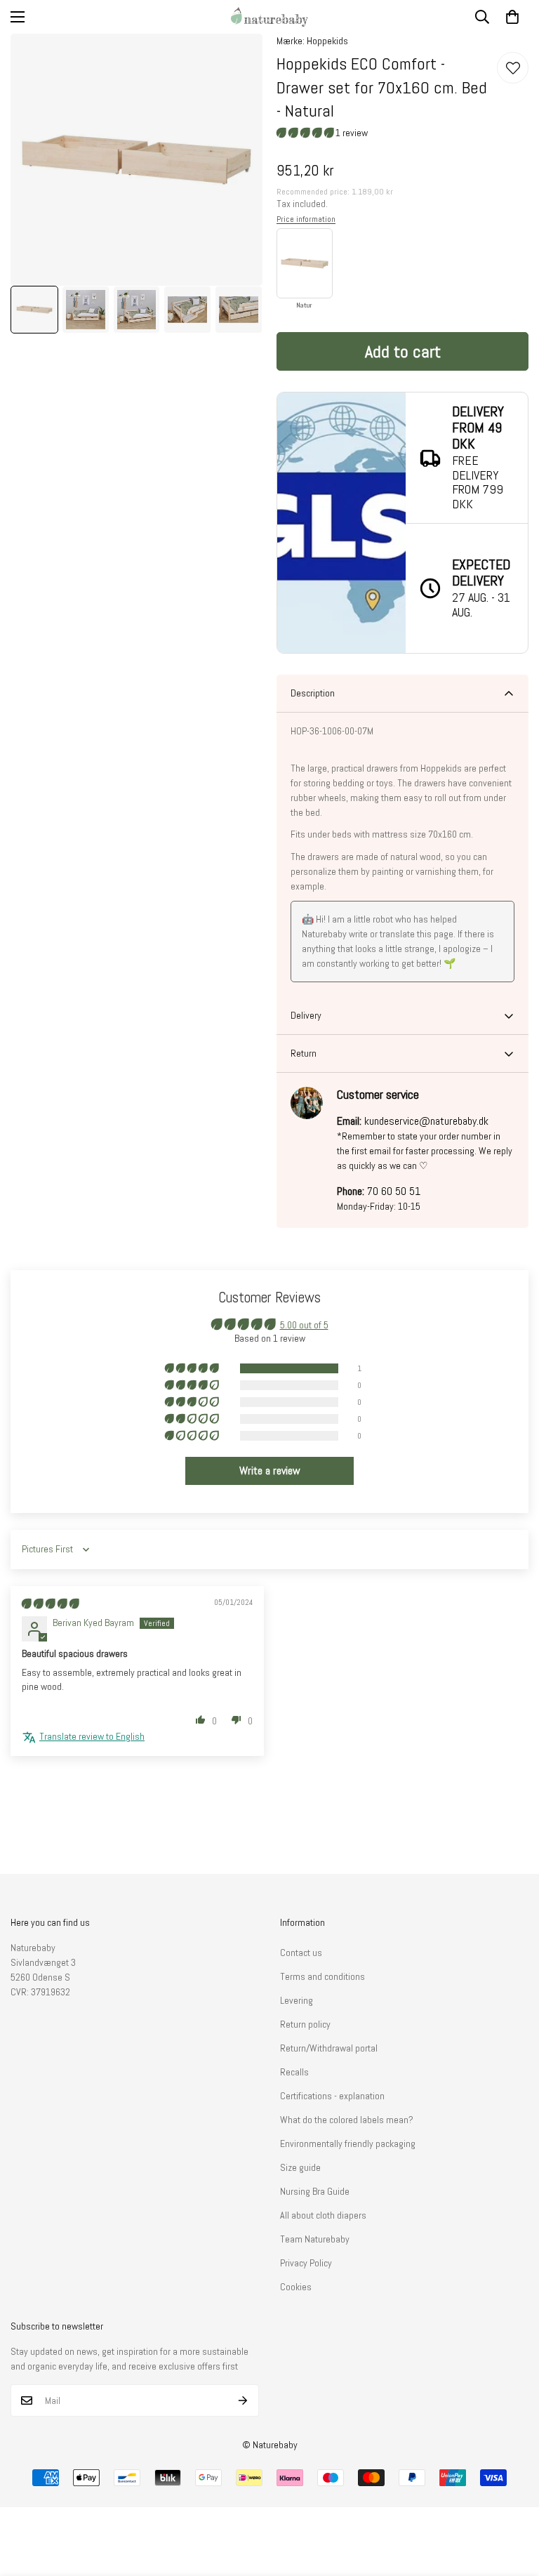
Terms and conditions (322, 1976)
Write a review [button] (270, 1471)
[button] (512, 17)
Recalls (294, 2072)
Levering (297, 2000)
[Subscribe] (243, 2400)
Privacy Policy (306, 2263)
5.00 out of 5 (304, 1325)
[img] (50, 1604)
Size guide (300, 2167)
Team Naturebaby (315, 2239)
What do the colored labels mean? (347, 2120)
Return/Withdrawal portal (329, 2048)
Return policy (305, 2024)
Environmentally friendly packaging (348, 2144)
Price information (306, 219)
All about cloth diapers (323, 2215)
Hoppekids (327, 41)
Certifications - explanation (332, 2096)
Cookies (296, 2287)
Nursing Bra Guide (315, 2191)
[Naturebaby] (269, 17)
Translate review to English (92, 1736)
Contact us (301, 1953)
